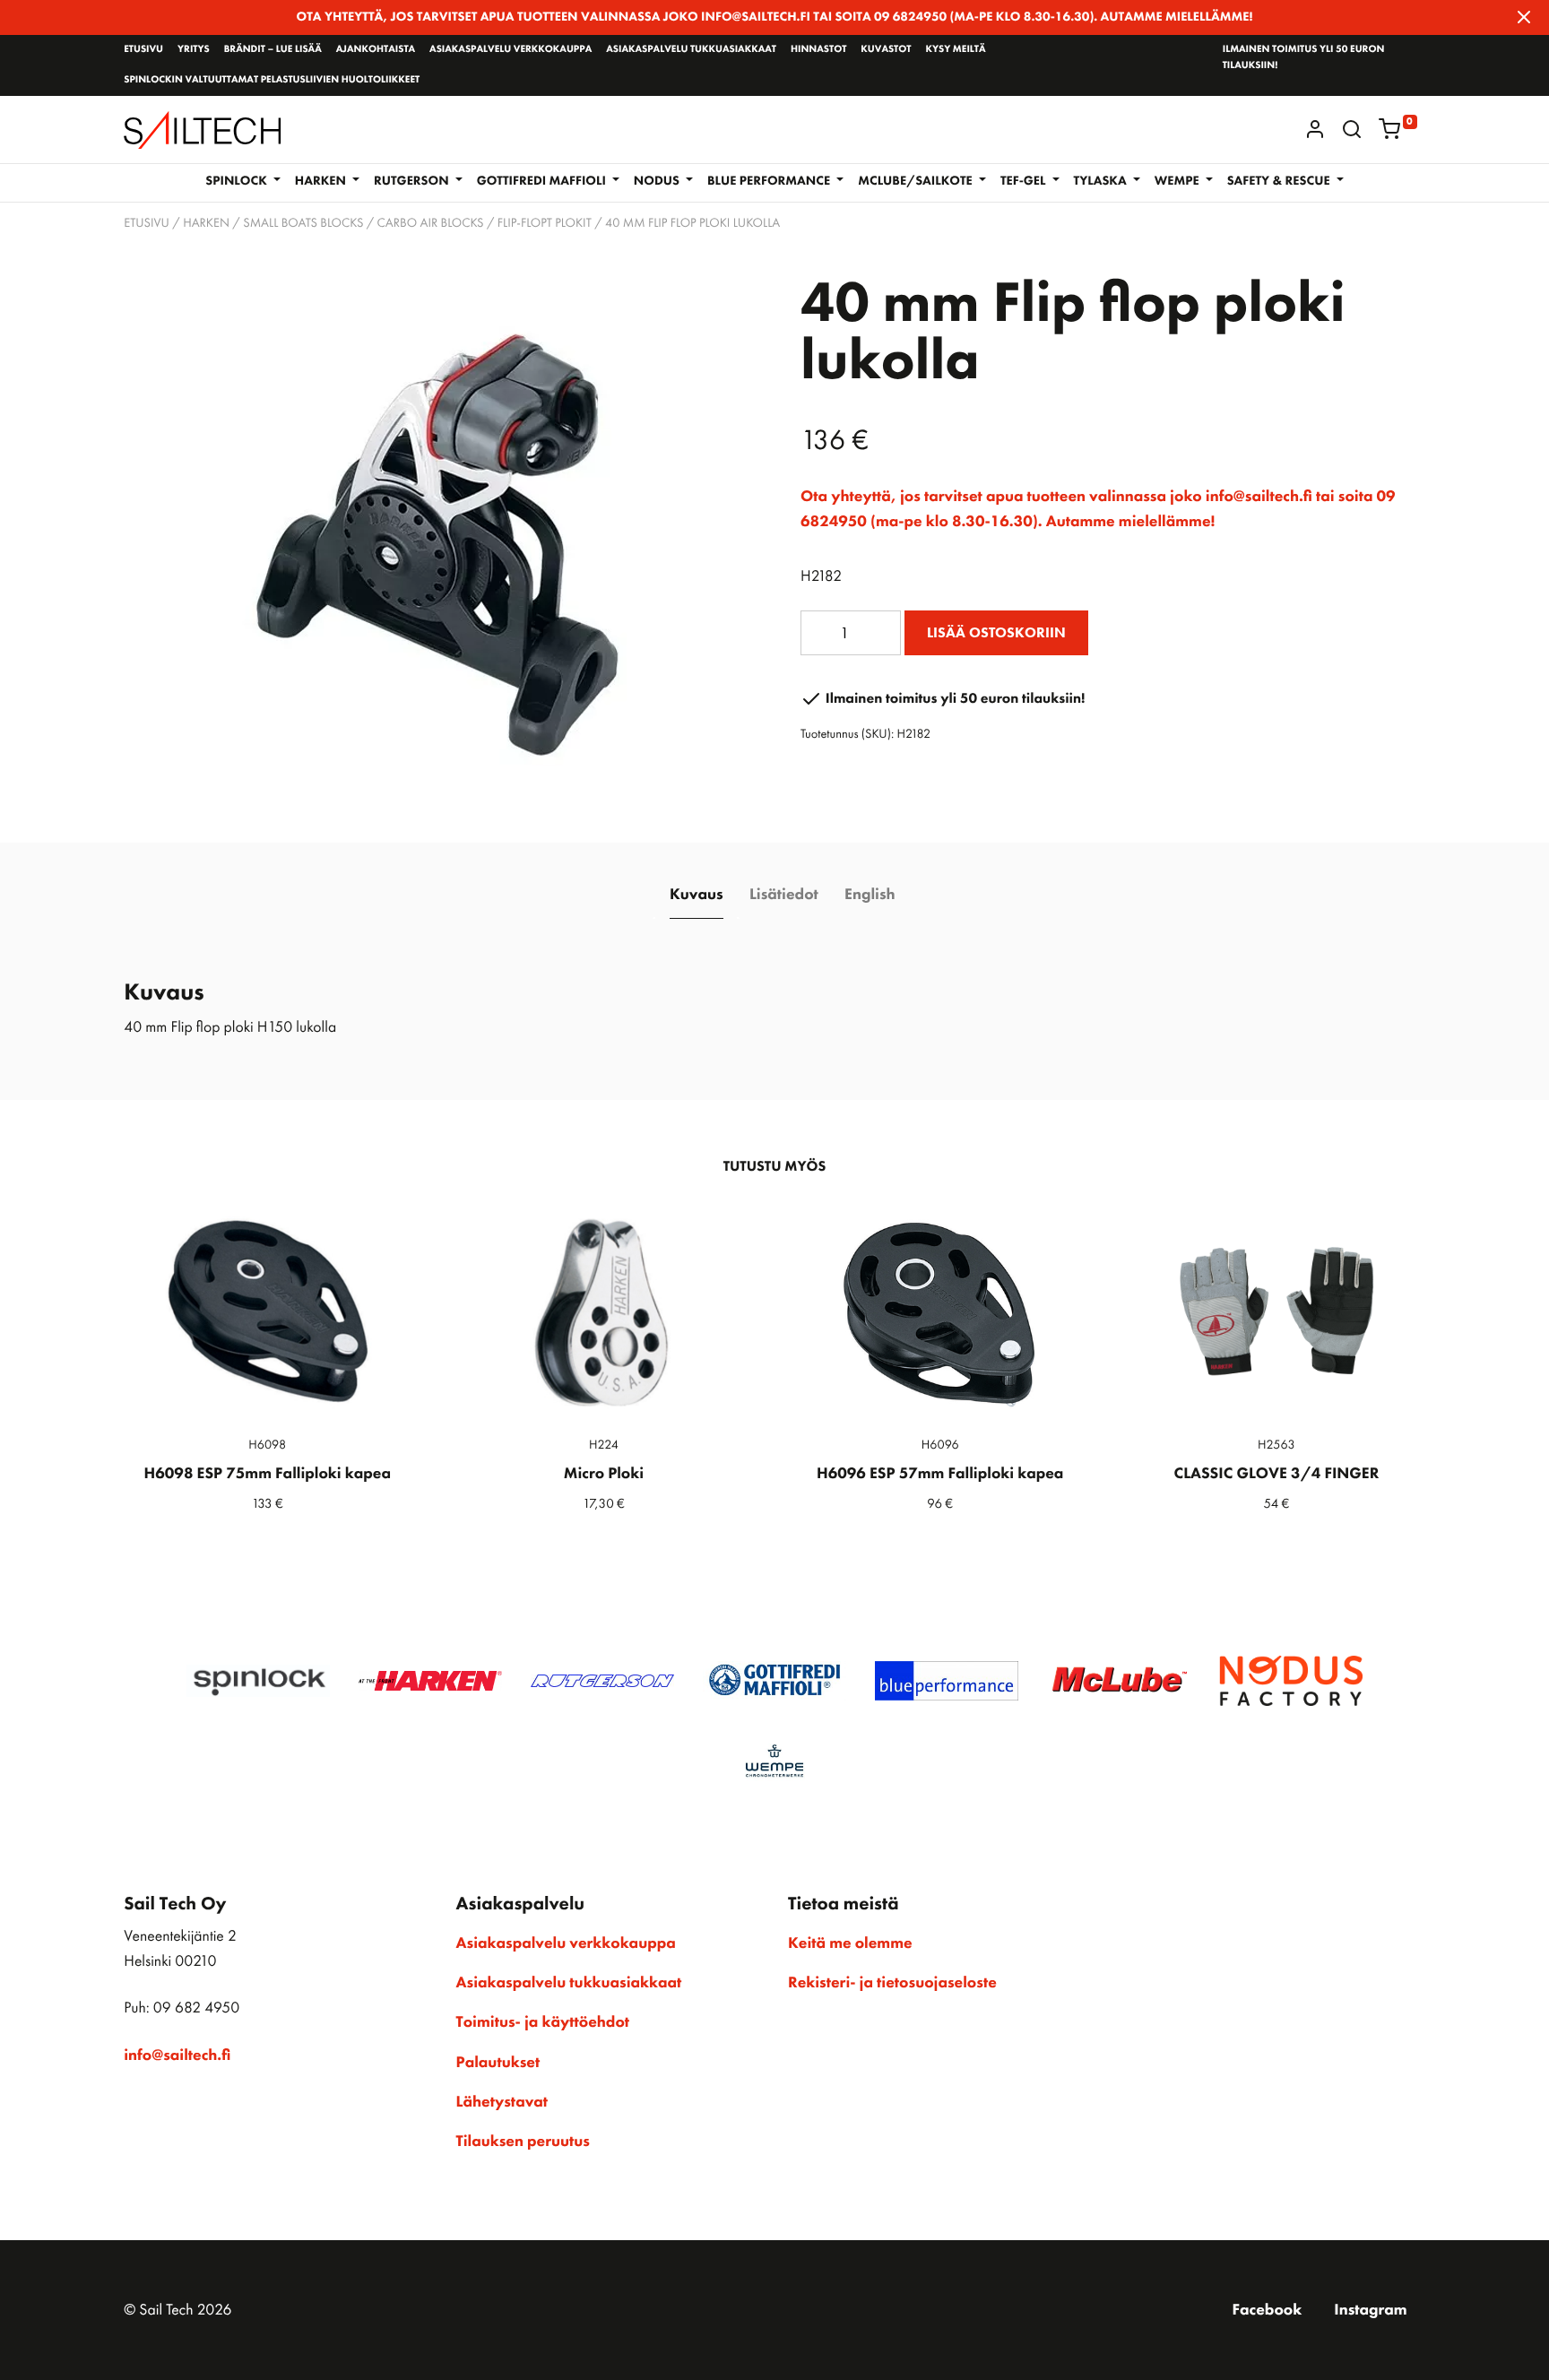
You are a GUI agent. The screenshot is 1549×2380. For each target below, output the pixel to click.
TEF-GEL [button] (1025, 181)
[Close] (1524, 17)
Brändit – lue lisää (273, 49)
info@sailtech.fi (177, 2055)
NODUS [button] (658, 181)
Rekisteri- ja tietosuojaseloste (892, 1983)
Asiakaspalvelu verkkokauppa (511, 49)
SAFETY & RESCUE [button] (1280, 181)
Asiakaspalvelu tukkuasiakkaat (691, 49)
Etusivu (143, 49)
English (870, 895)
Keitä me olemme (850, 1943)
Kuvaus (697, 895)
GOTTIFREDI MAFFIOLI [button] (543, 181)
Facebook (1268, 2310)
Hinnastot (818, 49)
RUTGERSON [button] (413, 181)
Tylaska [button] (1102, 181)
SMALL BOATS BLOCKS (303, 223)
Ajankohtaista (376, 49)
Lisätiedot (784, 895)
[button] (1352, 129)
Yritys (194, 49)
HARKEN (206, 223)
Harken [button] (322, 181)
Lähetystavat (502, 2102)
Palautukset (498, 2063)
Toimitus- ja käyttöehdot (543, 2022)
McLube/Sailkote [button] (917, 181)
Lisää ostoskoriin (996, 632)
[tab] (696, 895)
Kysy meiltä (955, 49)
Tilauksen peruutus (523, 2142)
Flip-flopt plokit (545, 223)
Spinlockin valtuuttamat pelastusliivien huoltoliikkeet (272, 80)
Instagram (1370, 2310)
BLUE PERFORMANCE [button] (770, 181)
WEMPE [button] (1178, 181)
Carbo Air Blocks (431, 223)
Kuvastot (886, 49)
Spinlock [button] (238, 181)
